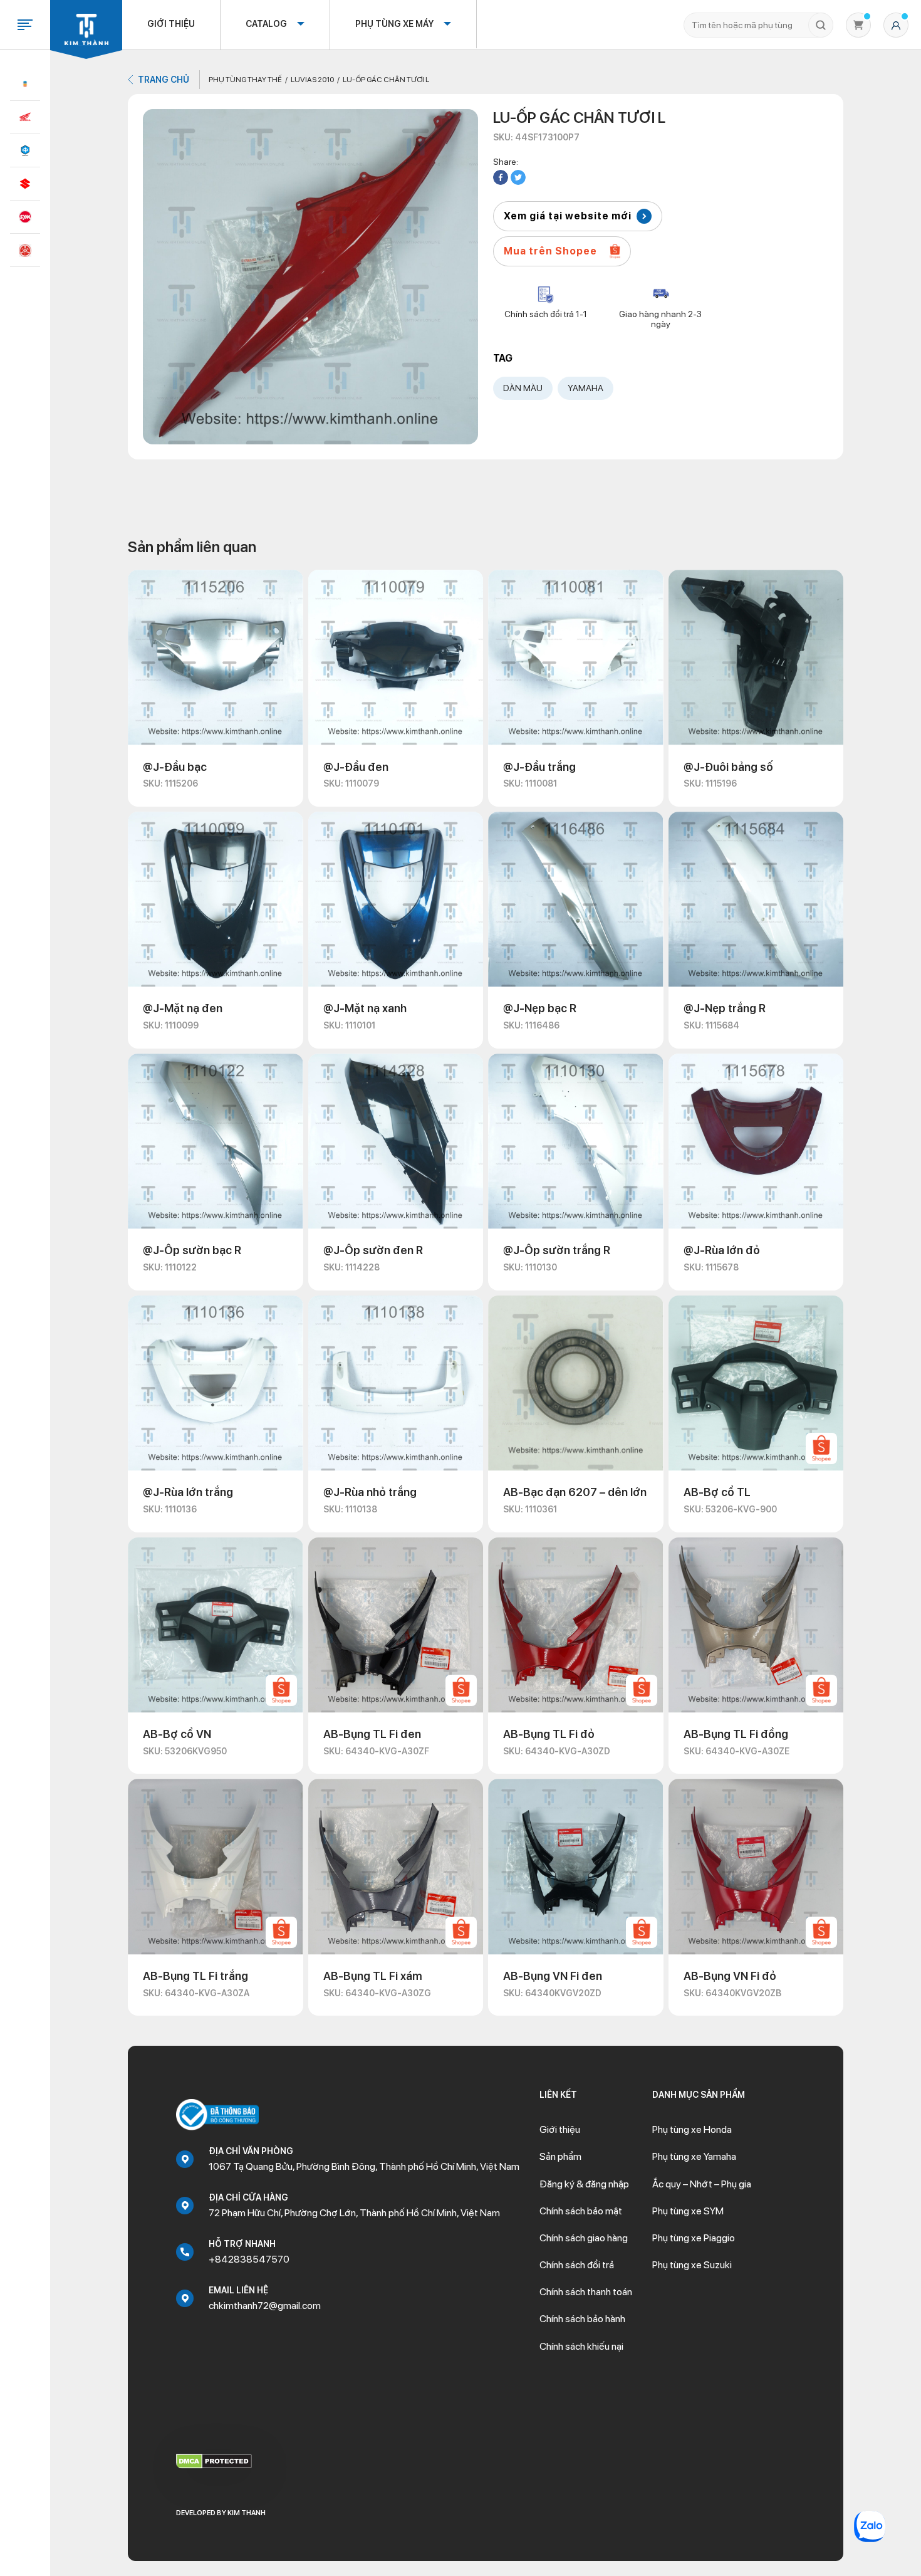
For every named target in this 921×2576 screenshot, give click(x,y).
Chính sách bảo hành (582, 2319)
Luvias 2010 (312, 80)
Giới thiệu (171, 24)
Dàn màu (523, 388)
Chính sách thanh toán (586, 2292)
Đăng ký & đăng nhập (584, 2184)
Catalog (266, 24)
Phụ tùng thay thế (245, 80)
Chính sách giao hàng (584, 2238)
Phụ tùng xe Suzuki (692, 2265)
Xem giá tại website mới (568, 216)
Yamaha (585, 388)
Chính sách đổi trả (577, 2265)
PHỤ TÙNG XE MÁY (394, 24)
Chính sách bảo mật (581, 2211)
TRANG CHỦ (164, 80)
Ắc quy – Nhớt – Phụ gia (702, 2184)
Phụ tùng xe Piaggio (694, 2238)
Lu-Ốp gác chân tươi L (386, 80)
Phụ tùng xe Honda (692, 2129)
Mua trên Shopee (550, 251)
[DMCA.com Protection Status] (214, 2460)
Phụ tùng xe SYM (688, 2211)
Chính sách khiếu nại (581, 2346)
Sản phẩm (560, 2156)
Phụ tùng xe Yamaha (694, 2156)
